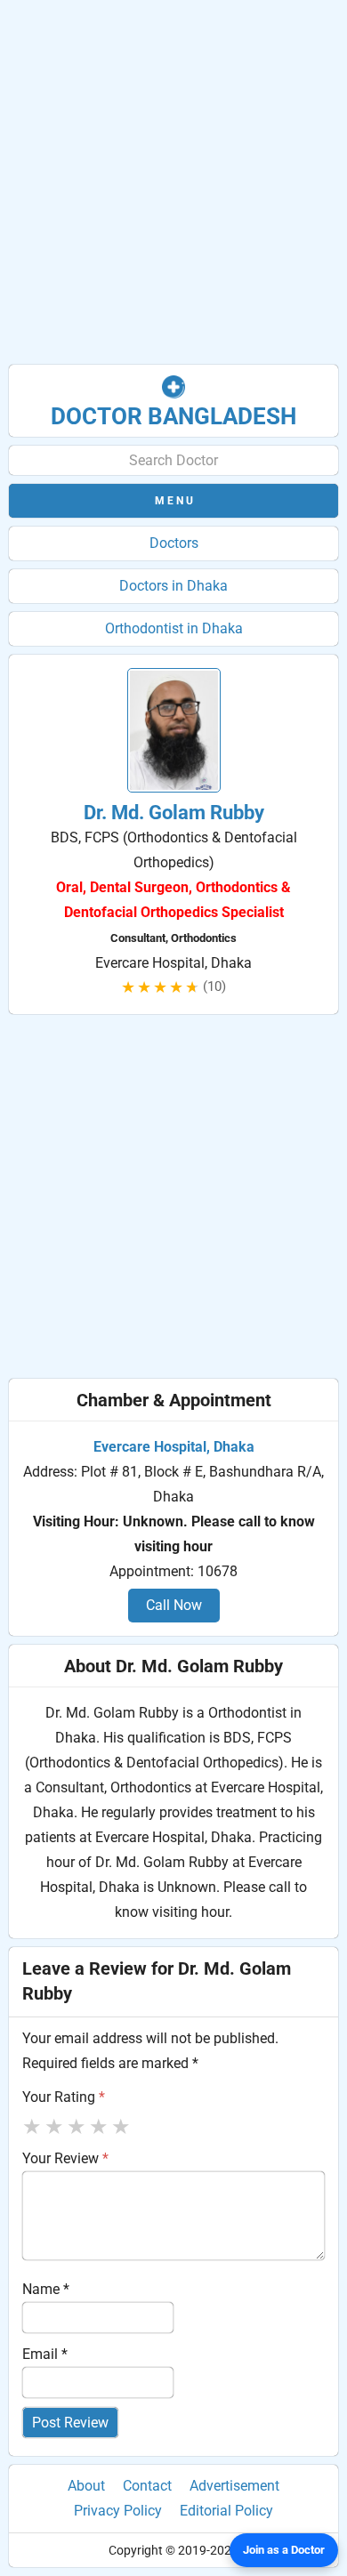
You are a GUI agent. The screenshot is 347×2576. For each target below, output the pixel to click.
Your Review (65, 2158)
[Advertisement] (173, 182)
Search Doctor (173, 460)
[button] (173, 501)
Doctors (174, 543)
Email (45, 2354)
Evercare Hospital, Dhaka (174, 1447)
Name (46, 2289)
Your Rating (64, 2097)
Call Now (174, 1605)
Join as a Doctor (284, 2550)
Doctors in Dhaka (173, 586)
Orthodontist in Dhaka (174, 628)
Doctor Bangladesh (173, 416)
